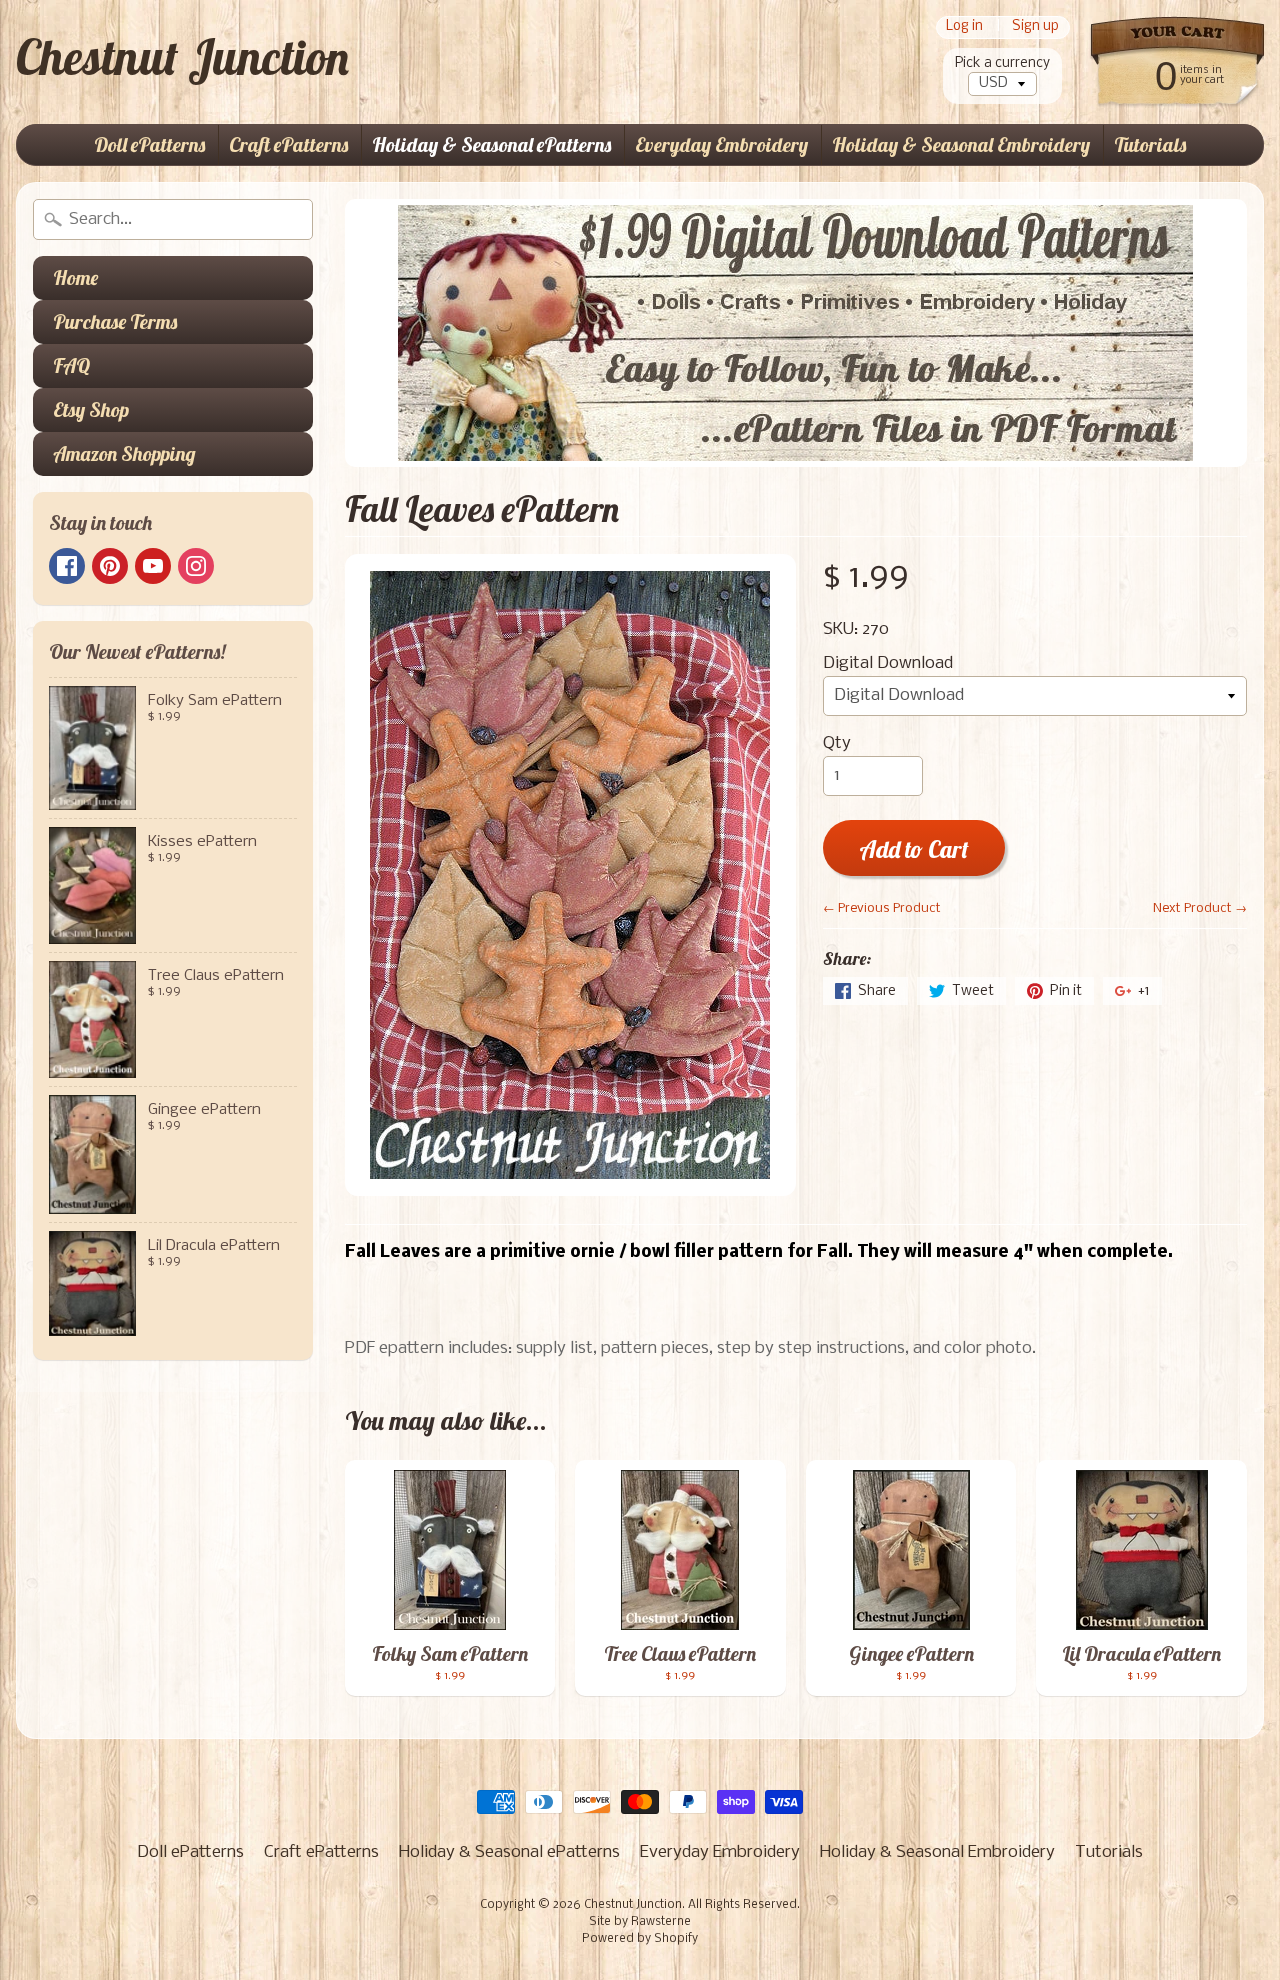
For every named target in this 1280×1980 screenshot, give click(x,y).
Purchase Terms (115, 321)
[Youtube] (153, 566)
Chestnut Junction (182, 57)
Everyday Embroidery (721, 144)
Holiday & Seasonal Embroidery (961, 144)
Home (75, 277)
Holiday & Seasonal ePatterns (491, 144)
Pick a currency (1002, 63)
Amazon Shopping (124, 453)
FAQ (71, 365)
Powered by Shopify (640, 1939)
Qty (837, 743)
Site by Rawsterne (640, 1922)
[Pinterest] (110, 566)
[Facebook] (67, 566)
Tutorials (1150, 144)
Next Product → (1200, 908)
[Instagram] (196, 566)
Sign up (1035, 27)
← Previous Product (882, 908)
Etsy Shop (91, 409)
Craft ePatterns (288, 144)
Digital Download (888, 663)
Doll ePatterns (149, 144)
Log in (964, 27)
